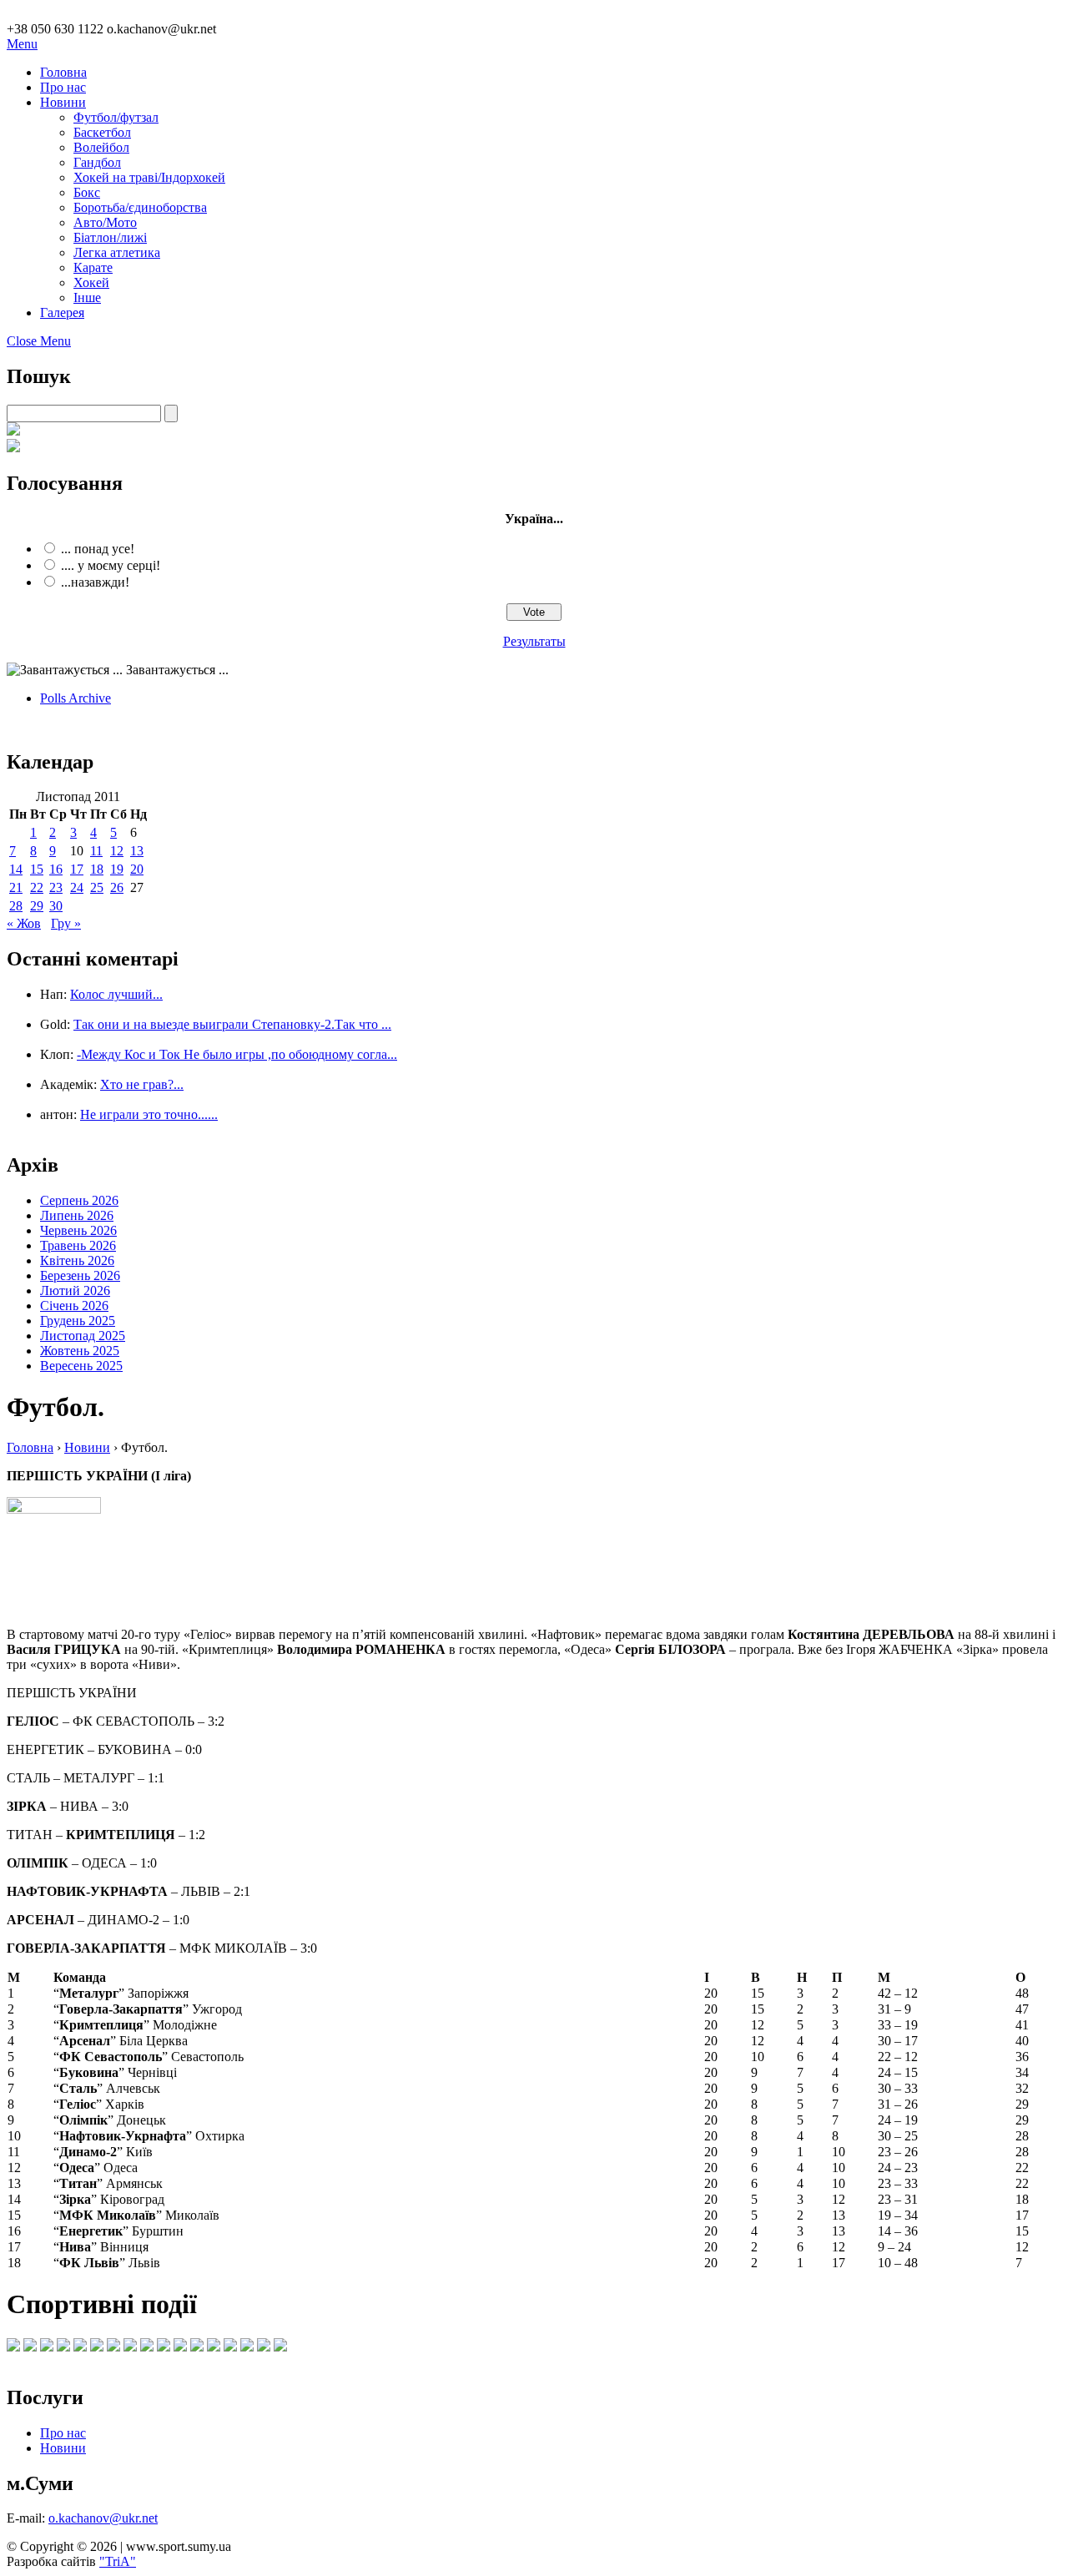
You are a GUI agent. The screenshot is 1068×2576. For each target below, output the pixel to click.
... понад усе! (98, 549)
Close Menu (39, 341)
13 (137, 851)
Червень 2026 (78, 1230)
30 (56, 906)
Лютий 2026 (75, 1291)
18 (97, 869)
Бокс (87, 192)
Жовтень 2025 (80, 1351)
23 (56, 887)
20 (137, 869)
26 (117, 887)
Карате (93, 267)
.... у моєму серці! (111, 565)
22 (37, 887)
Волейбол (101, 147)
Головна (63, 72)
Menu (22, 44)
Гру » (66, 923)
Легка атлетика (117, 252)
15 (37, 869)
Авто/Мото (105, 222)
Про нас (63, 87)
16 (56, 869)
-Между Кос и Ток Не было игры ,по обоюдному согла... (237, 1054)
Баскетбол (102, 132)
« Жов (24, 923)
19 (117, 869)
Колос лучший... (116, 994)
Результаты (534, 641)
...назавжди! (95, 582)
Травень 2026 (78, 1245)
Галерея (62, 313)
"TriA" (118, 2561)
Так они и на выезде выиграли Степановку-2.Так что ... (232, 1024)
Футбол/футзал (116, 117)
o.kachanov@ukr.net (103, 2518)
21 (16, 887)
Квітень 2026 (77, 1260)
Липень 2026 (77, 1215)
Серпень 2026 (79, 1200)
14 (16, 869)
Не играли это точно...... (149, 1114)
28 (16, 906)
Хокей (91, 282)
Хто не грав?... (142, 1084)
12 (117, 851)
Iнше (87, 297)
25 (97, 887)
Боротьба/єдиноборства (140, 207)
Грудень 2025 (78, 1321)
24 (77, 887)
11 (96, 851)
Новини (63, 102)
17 (77, 869)
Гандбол (97, 162)
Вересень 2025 (81, 1366)
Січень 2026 (74, 1306)
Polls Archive (76, 698)
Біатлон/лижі (110, 237)
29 (37, 906)
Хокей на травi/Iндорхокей (149, 177)
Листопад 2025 (83, 1336)
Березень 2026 (80, 1275)
